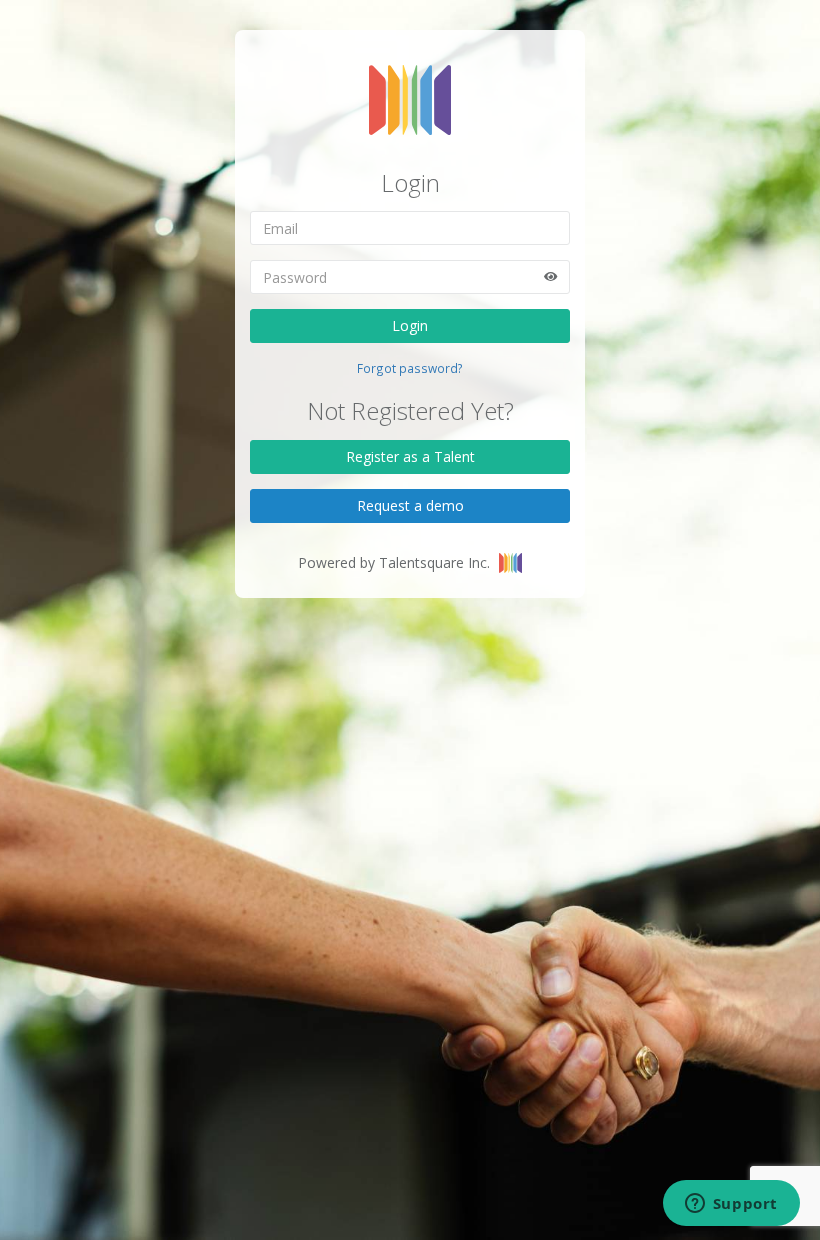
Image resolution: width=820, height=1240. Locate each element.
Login (410, 325)
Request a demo (410, 505)
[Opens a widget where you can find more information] (731, 1205)
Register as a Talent (410, 456)
